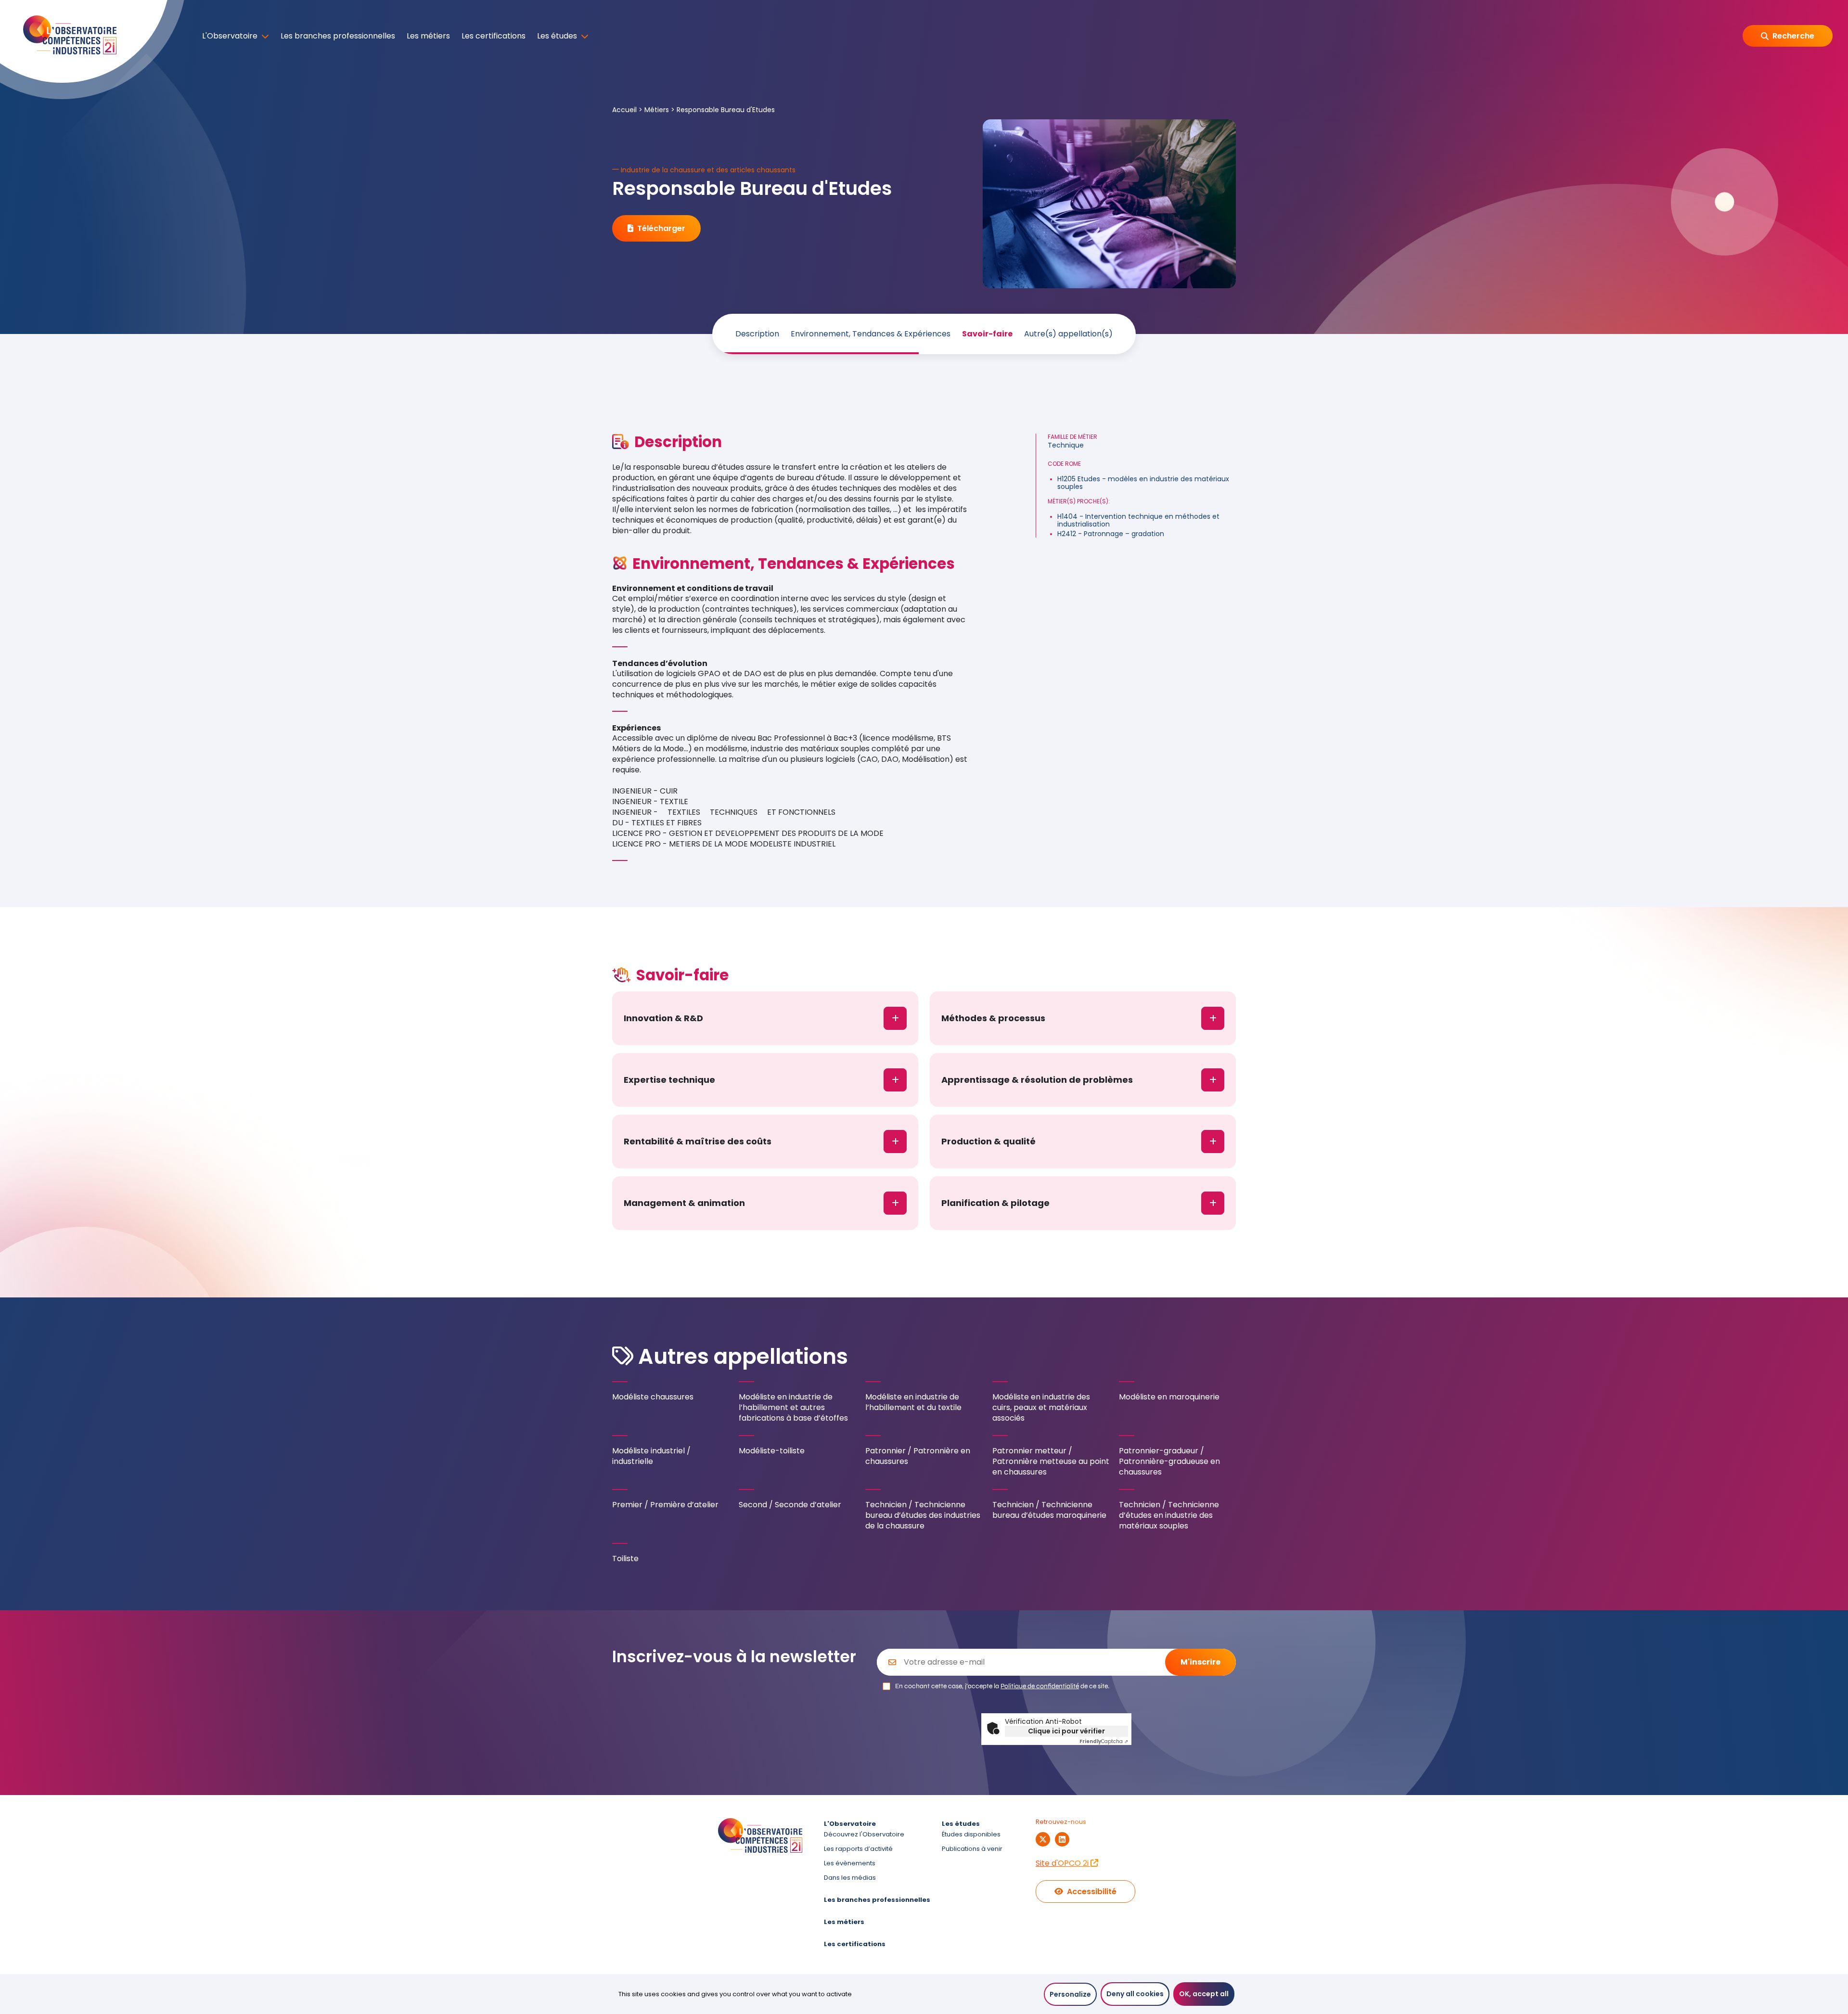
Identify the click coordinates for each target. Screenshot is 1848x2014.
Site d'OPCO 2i (1063, 1863)
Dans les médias (850, 1878)
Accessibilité (1092, 1892)
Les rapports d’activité (858, 1849)
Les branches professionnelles (338, 36)
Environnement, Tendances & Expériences (871, 334)
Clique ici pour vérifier (1066, 1731)
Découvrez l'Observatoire (864, 1834)
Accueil (624, 110)
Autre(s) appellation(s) (1068, 334)
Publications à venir (972, 1849)
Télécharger (661, 228)
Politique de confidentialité (1040, 1686)
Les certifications (494, 36)
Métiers (657, 110)
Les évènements (850, 1863)
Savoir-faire (987, 334)
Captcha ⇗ (1104, 1741)
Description (757, 334)
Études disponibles (971, 1834)
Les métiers (428, 36)
